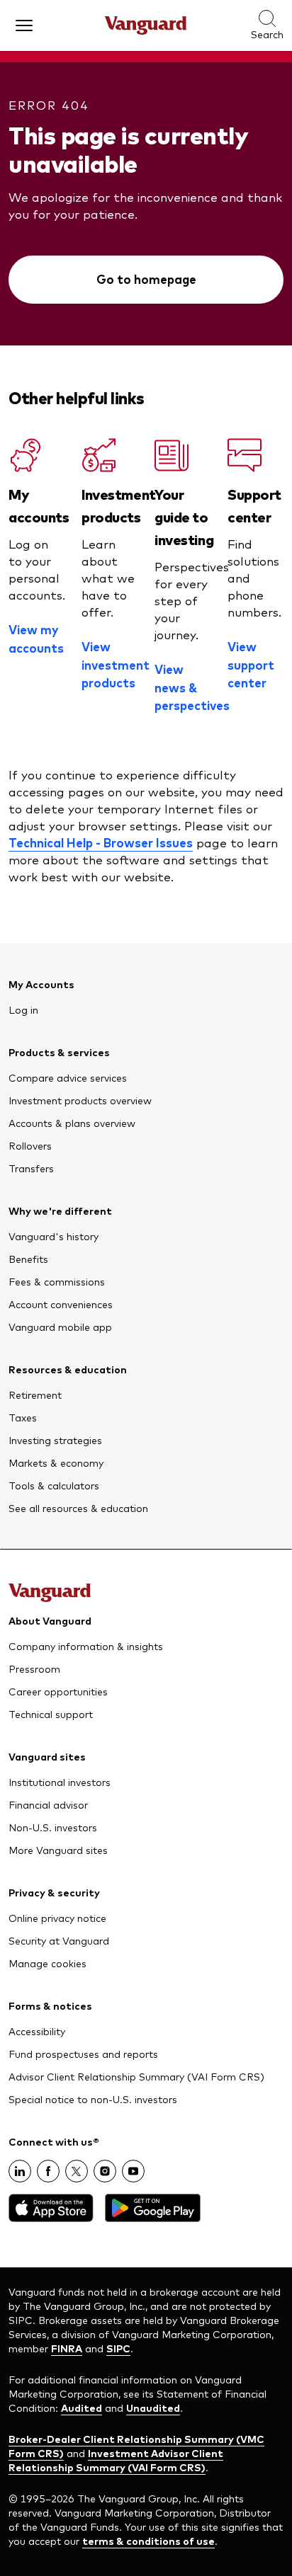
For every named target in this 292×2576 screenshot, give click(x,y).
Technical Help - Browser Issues (101, 842)
